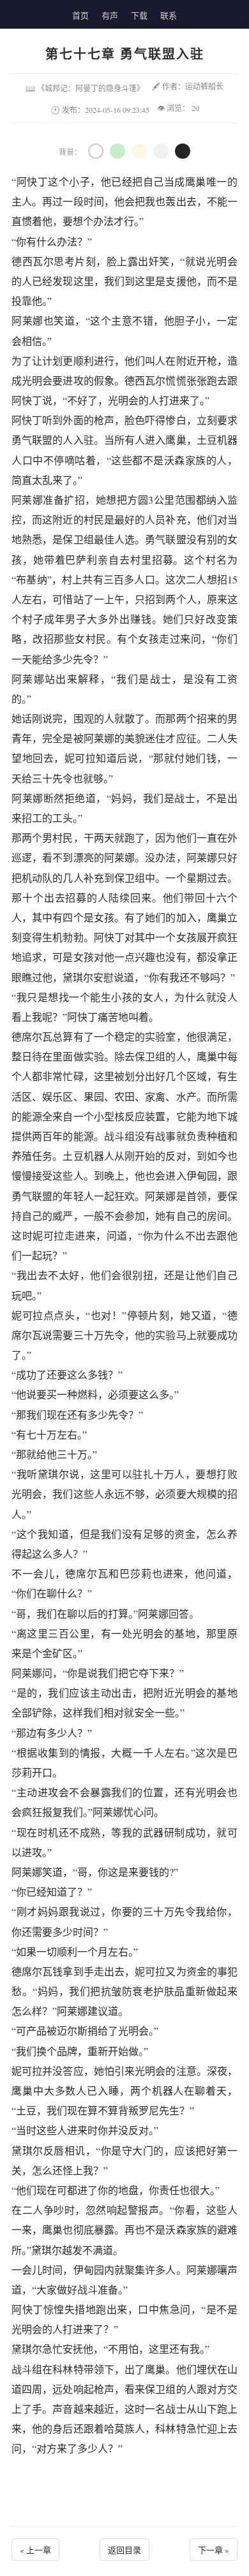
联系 (169, 15)
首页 (80, 15)
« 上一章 (35, 2550)
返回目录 (124, 2550)
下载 (139, 15)
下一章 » (214, 2550)
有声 (110, 15)
